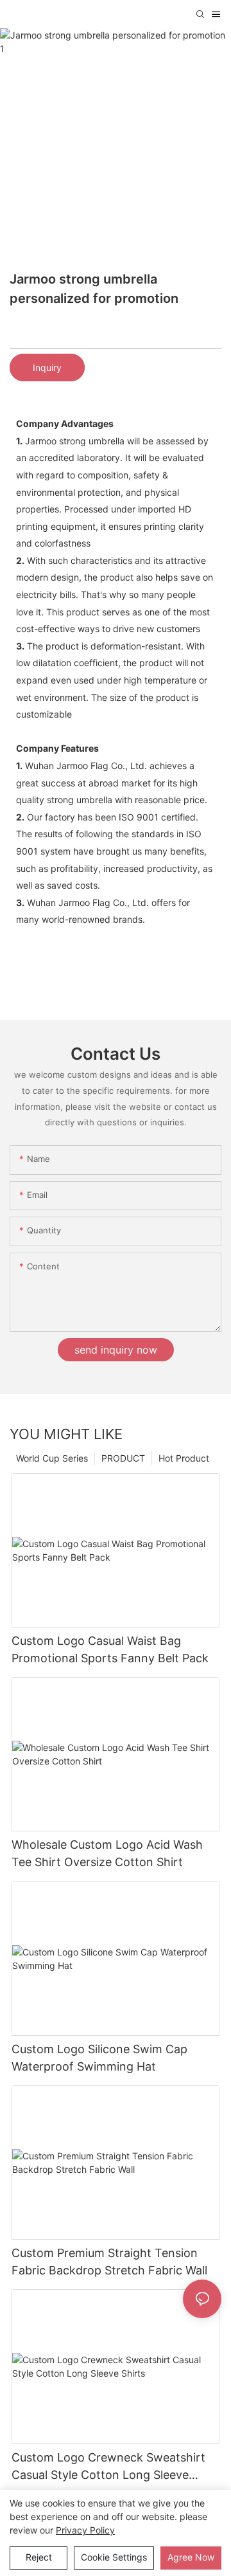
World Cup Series (52, 1458)
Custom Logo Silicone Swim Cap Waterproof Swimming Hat (99, 2058)
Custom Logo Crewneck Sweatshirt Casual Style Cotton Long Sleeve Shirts (108, 2467)
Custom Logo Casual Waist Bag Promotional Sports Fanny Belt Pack (110, 1649)
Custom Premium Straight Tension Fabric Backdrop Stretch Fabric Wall (109, 2262)
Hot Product (184, 1458)
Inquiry (47, 367)
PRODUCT (123, 1458)
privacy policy (85, 2530)
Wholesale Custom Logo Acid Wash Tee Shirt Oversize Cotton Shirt (107, 1853)
